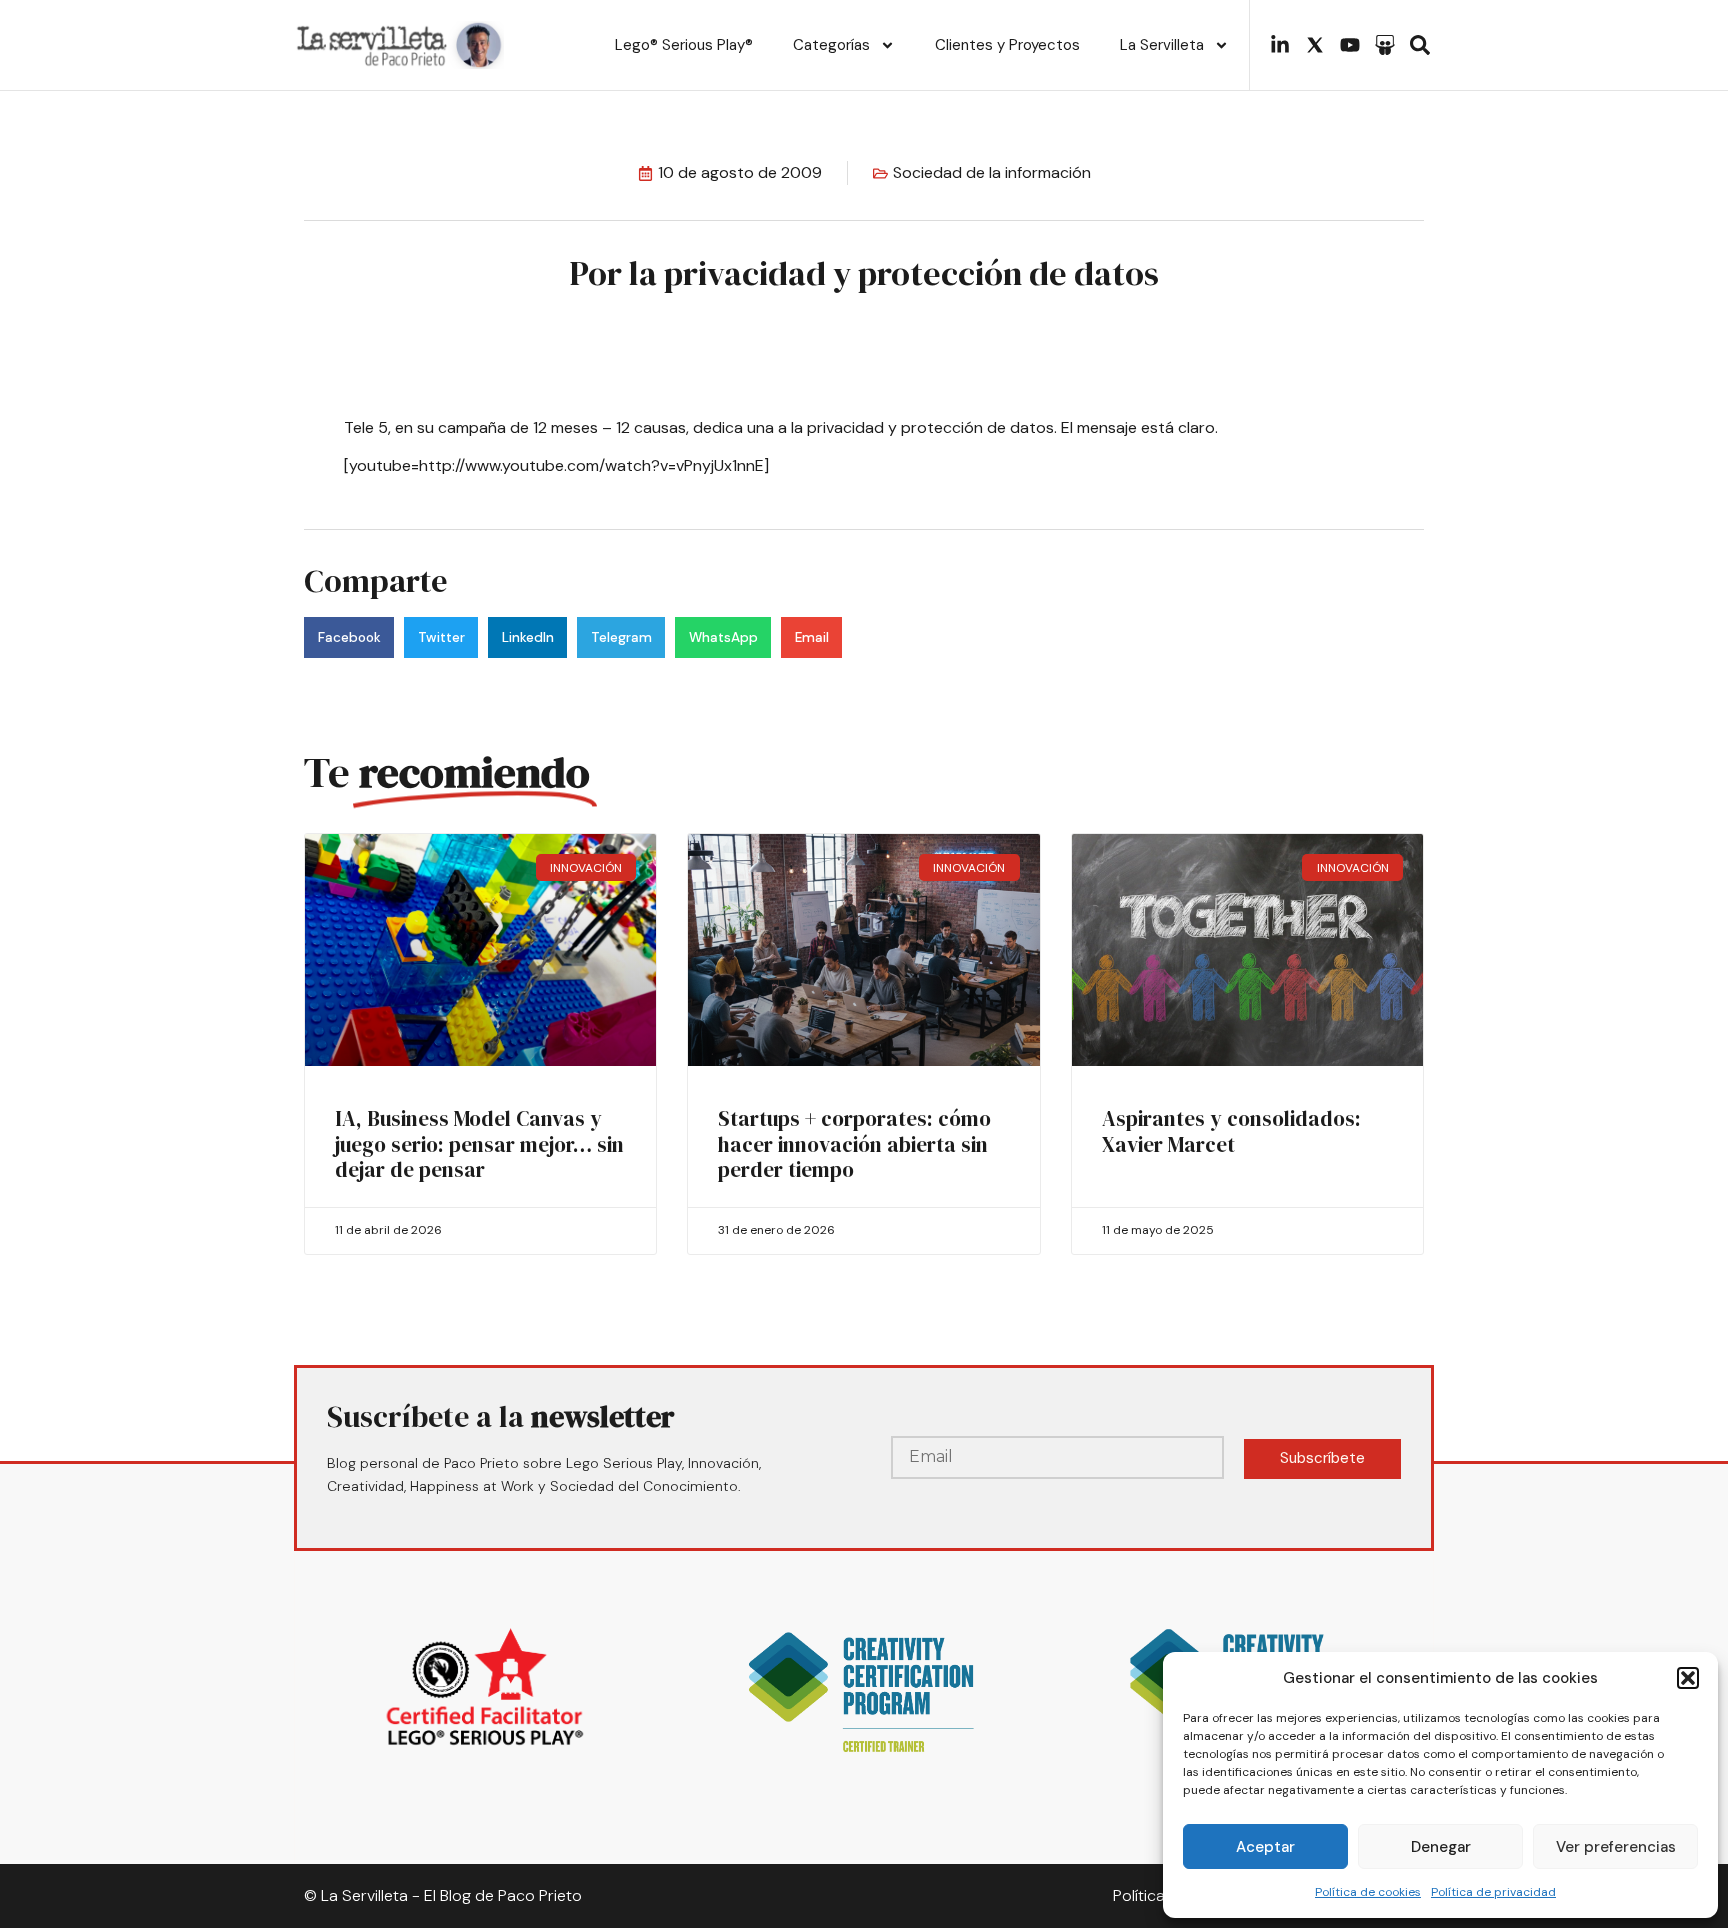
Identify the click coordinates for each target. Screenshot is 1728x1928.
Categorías (831, 45)
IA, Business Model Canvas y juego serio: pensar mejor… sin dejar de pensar (479, 1143)
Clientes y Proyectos (1007, 45)
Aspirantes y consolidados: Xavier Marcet (1231, 1131)
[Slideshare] (1385, 45)
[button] (1688, 1678)
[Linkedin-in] (1280, 45)
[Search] (1420, 45)
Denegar (1441, 1847)
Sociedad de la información (992, 172)
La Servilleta (1162, 45)
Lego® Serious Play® (684, 45)
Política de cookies (1368, 1892)
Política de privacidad (1493, 1892)
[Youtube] (1350, 45)
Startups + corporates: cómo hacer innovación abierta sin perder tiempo (854, 1143)
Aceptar (1265, 1847)
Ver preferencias (1616, 1847)
